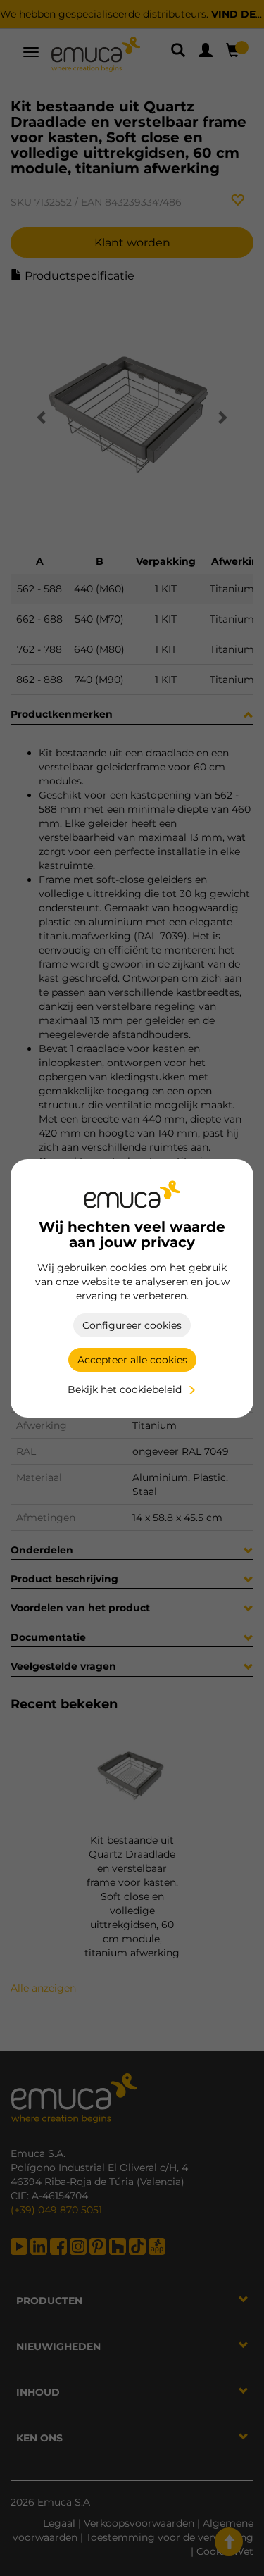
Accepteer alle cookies (132, 1360)
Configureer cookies (132, 1325)
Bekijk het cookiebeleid (125, 1389)
